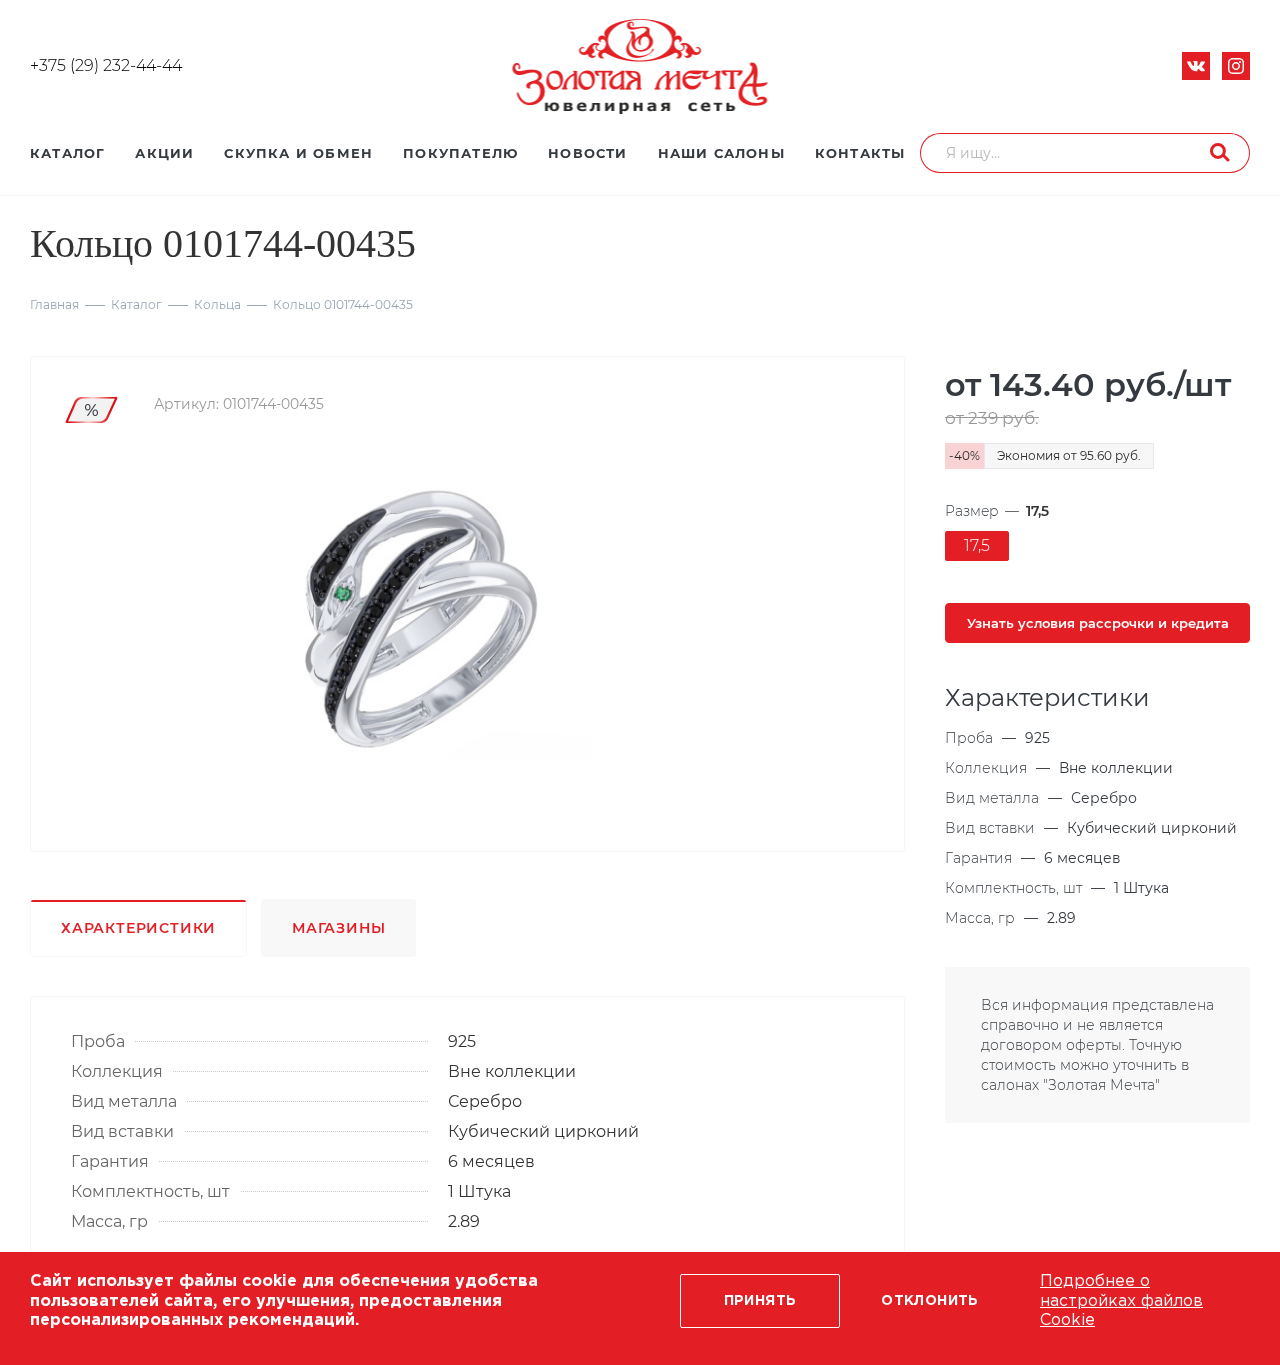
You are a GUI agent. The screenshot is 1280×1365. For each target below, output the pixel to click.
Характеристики (138, 928)
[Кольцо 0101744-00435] (418, 620)
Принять (760, 1301)
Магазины (338, 928)
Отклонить (930, 1301)
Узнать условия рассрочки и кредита (1098, 623)
